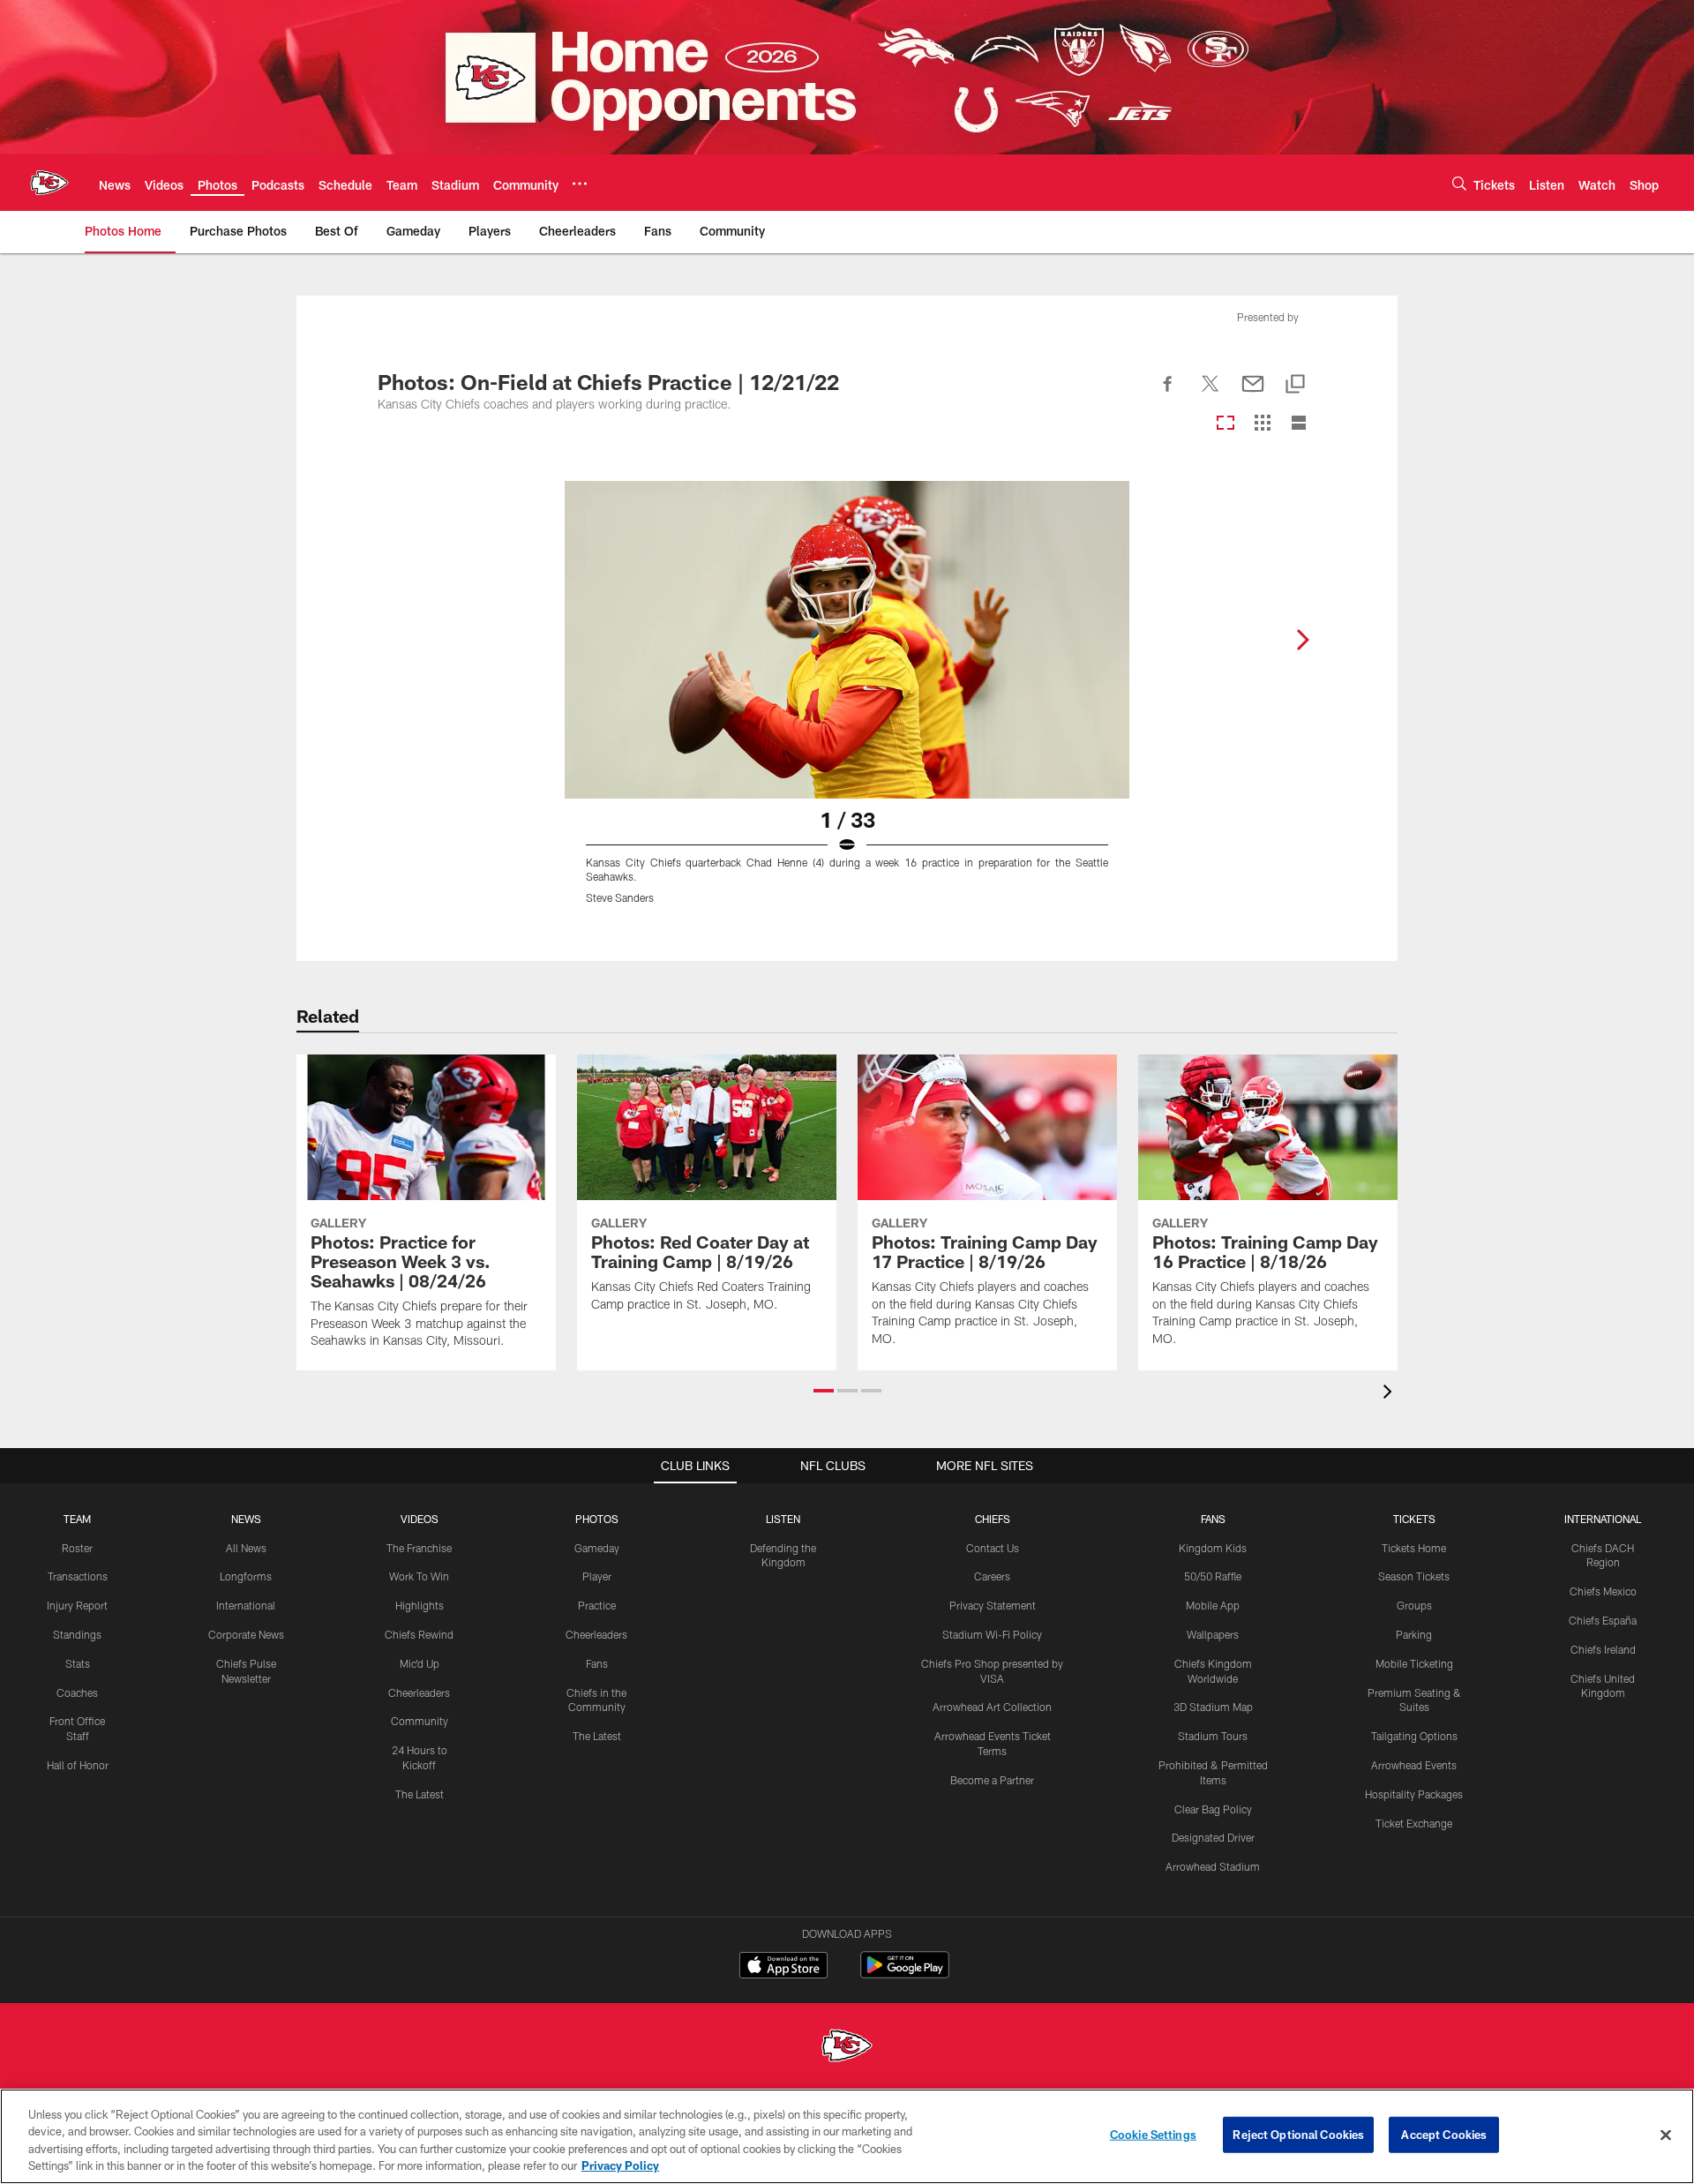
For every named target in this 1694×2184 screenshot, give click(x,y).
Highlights (420, 1605)
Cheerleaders (419, 1692)
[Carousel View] (1226, 424)
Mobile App (1213, 1605)
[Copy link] (1295, 385)
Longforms (246, 1576)
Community (420, 1721)
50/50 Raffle (1213, 1576)
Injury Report (77, 1605)
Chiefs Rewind (419, 1634)
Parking (1414, 1634)
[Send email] (1253, 394)
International (246, 1605)
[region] (847, 2136)
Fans (597, 1663)
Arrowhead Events (1414, 1765)
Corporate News (246, 1634)
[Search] (1459, 183)
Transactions (78, 1576)
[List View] (1299, 424)
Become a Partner (992, 1780)
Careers (992, 1576)
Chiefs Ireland (1603, 1649)
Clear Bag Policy (1213, 1809)
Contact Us (993, 1548)
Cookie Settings (1153, 2135)
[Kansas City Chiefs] (847, 2048)
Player (597, 1576)
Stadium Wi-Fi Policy (992, 1634)
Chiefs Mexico (1603, 1591)
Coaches (77, 1692)
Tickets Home (1414, 1548)
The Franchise (419, 1548)
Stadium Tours (1213, 1736)
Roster (77, 1548)
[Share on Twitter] (1211, 394)
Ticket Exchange (1414, 1823)
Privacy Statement (993, 1605)
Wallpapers (1213, 1634)
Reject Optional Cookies (1298, 2135)
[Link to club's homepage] (49, 183)
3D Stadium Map (1213, 1707)
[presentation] (1390, 1394)
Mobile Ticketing (1414, 1663)
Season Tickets (1414, 1576)
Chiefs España (1603, 1620)
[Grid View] (1262, 424)
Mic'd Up (420, 1663)
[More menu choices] (580, 184)
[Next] (1302, 640)
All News (246, 1548)
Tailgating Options (1414, 1736)
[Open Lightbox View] (847, 703)
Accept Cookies (1444, 2135)
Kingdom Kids (1213, 1548)
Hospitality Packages (1414, 1794)
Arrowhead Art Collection (992, 1707)
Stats (78, 1663)
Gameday (597, 1548)
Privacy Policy (620, 2165)
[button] (824, 1391)
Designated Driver (1213, 1837)
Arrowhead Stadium (1213, 1866)
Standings (77, 1634)
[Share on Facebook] (1168, 394)
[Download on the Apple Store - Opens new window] (783, 1967)
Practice (597, 1605)
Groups (1414, 1605)
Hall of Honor (78, 1765)
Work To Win (419, 1576)
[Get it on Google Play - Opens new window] (905, 1974)
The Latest (420, 1794)
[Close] (1666, 2135)
